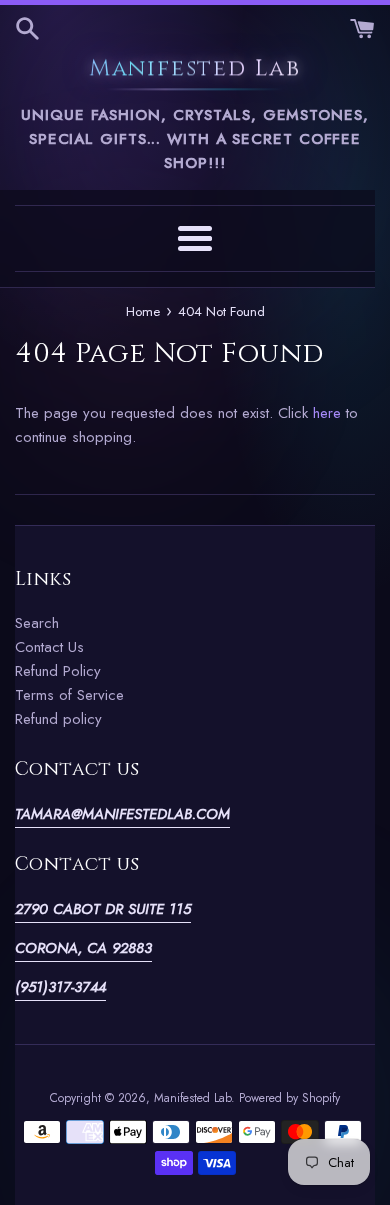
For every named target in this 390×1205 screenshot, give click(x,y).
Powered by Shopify (289, 1098)
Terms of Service (69, 695)
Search (37, 623)
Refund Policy (58, 671)
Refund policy (58, 719)
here (327, 413)
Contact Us (49, 647)
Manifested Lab (195, 70)
